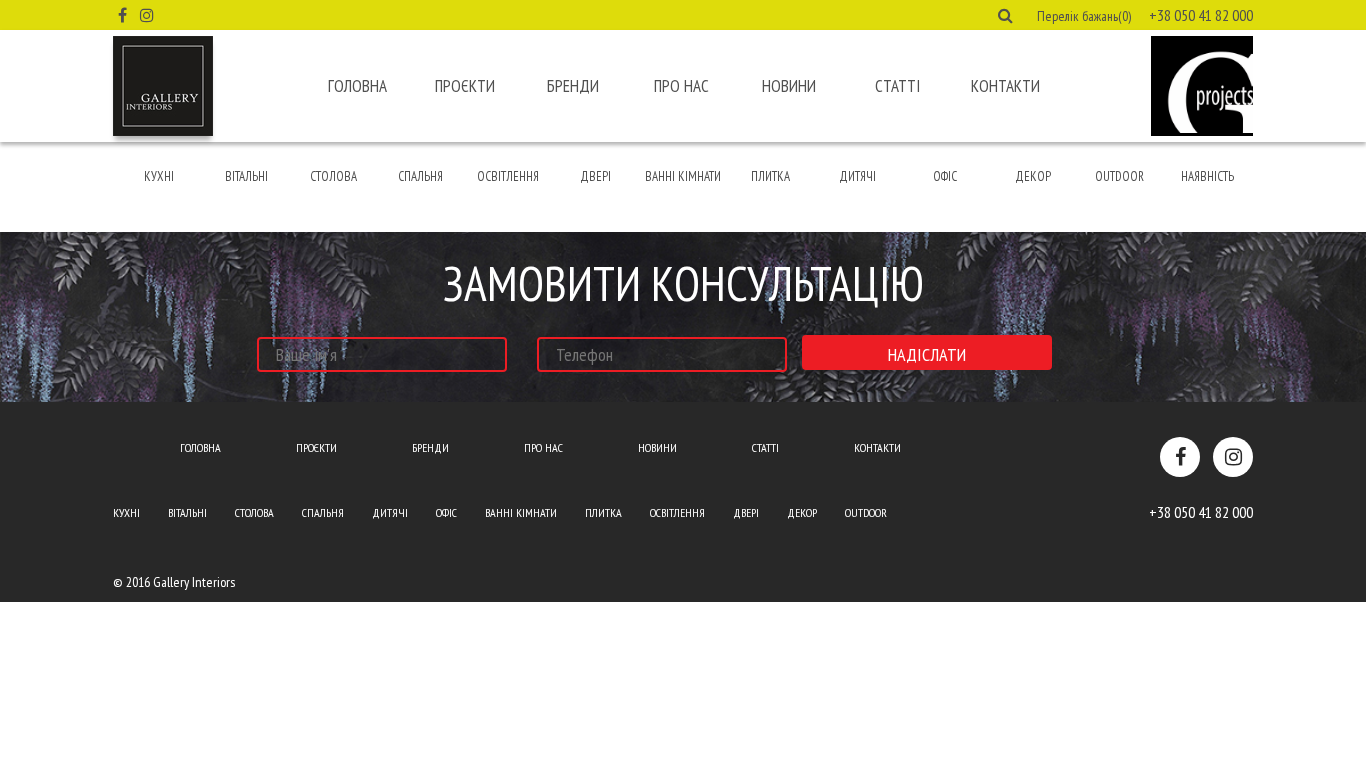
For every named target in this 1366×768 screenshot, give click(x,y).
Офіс (945, 176)
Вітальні (246, 176)
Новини (789, 86)
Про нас (681, 86)
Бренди (573, 86)
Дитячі (857, 176)
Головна (357, 86)
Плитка (770, 176)
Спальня (420, 176)
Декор (1033, 176)
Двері (595, 176)
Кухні (159, 176)
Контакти (1005, 86)
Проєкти (465, 86)
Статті (897, 86)
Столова (333, 176)
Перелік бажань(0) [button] (1084, 16)
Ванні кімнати (683, 176)
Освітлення (508, 176)
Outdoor (1119, 176)
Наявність (1207, 176)
